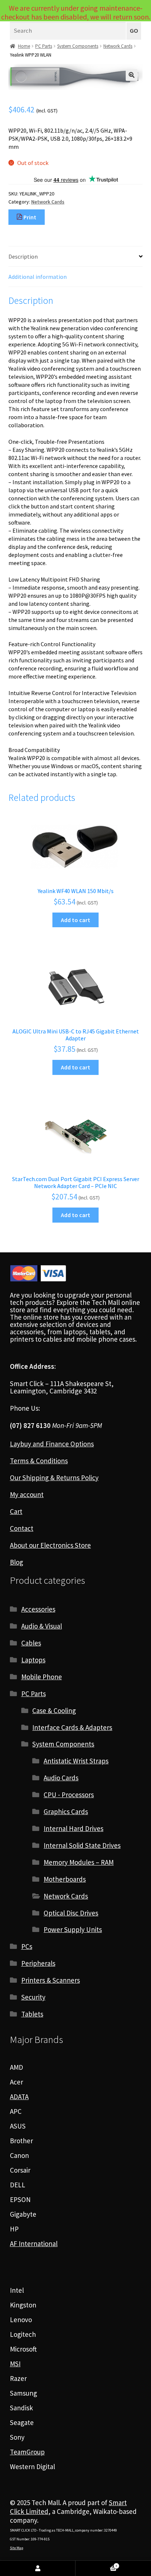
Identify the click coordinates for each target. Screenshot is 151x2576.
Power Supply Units (73, 1929)
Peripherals (38, 1963)
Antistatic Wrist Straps (76, 1761)
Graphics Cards (66, 1812)
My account (27, 1494)
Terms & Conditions (39, 1461)
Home (24, 46)
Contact (22, 1528)
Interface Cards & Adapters (72, 1727)
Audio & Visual (42, 1626)
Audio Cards (61, 1778)
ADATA (19, 2097)
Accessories (38, 1609)
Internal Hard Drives (73, 1828)
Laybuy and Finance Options (52, 1444)
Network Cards (118, 46)
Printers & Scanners (51, 1980)
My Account (38, 2568)
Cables (31, 1643)
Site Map (16, 2548)
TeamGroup (27, 2452)
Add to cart (75, 920)
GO (134, 31)
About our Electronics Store (50, 1545)
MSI (15, 2364)
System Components (78, 46)
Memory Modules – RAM (79, 1862)
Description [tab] (23, 256)
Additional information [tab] (38, 277)
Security (33, 1997)
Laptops (33, 1660)
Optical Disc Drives (71, 1913)
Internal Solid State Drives (82, 1845)
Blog (16, 1562)
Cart (16, 1511)
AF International (34, 2244)
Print (29, 217)
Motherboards (65, 1879)
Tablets (32, 2014)
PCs (27, 1946)
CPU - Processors (69, 1795)
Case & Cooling (54, 1710)
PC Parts (44, 46)
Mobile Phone (42, 1677)
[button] (132, 75)
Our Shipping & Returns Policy (54, 1478)
